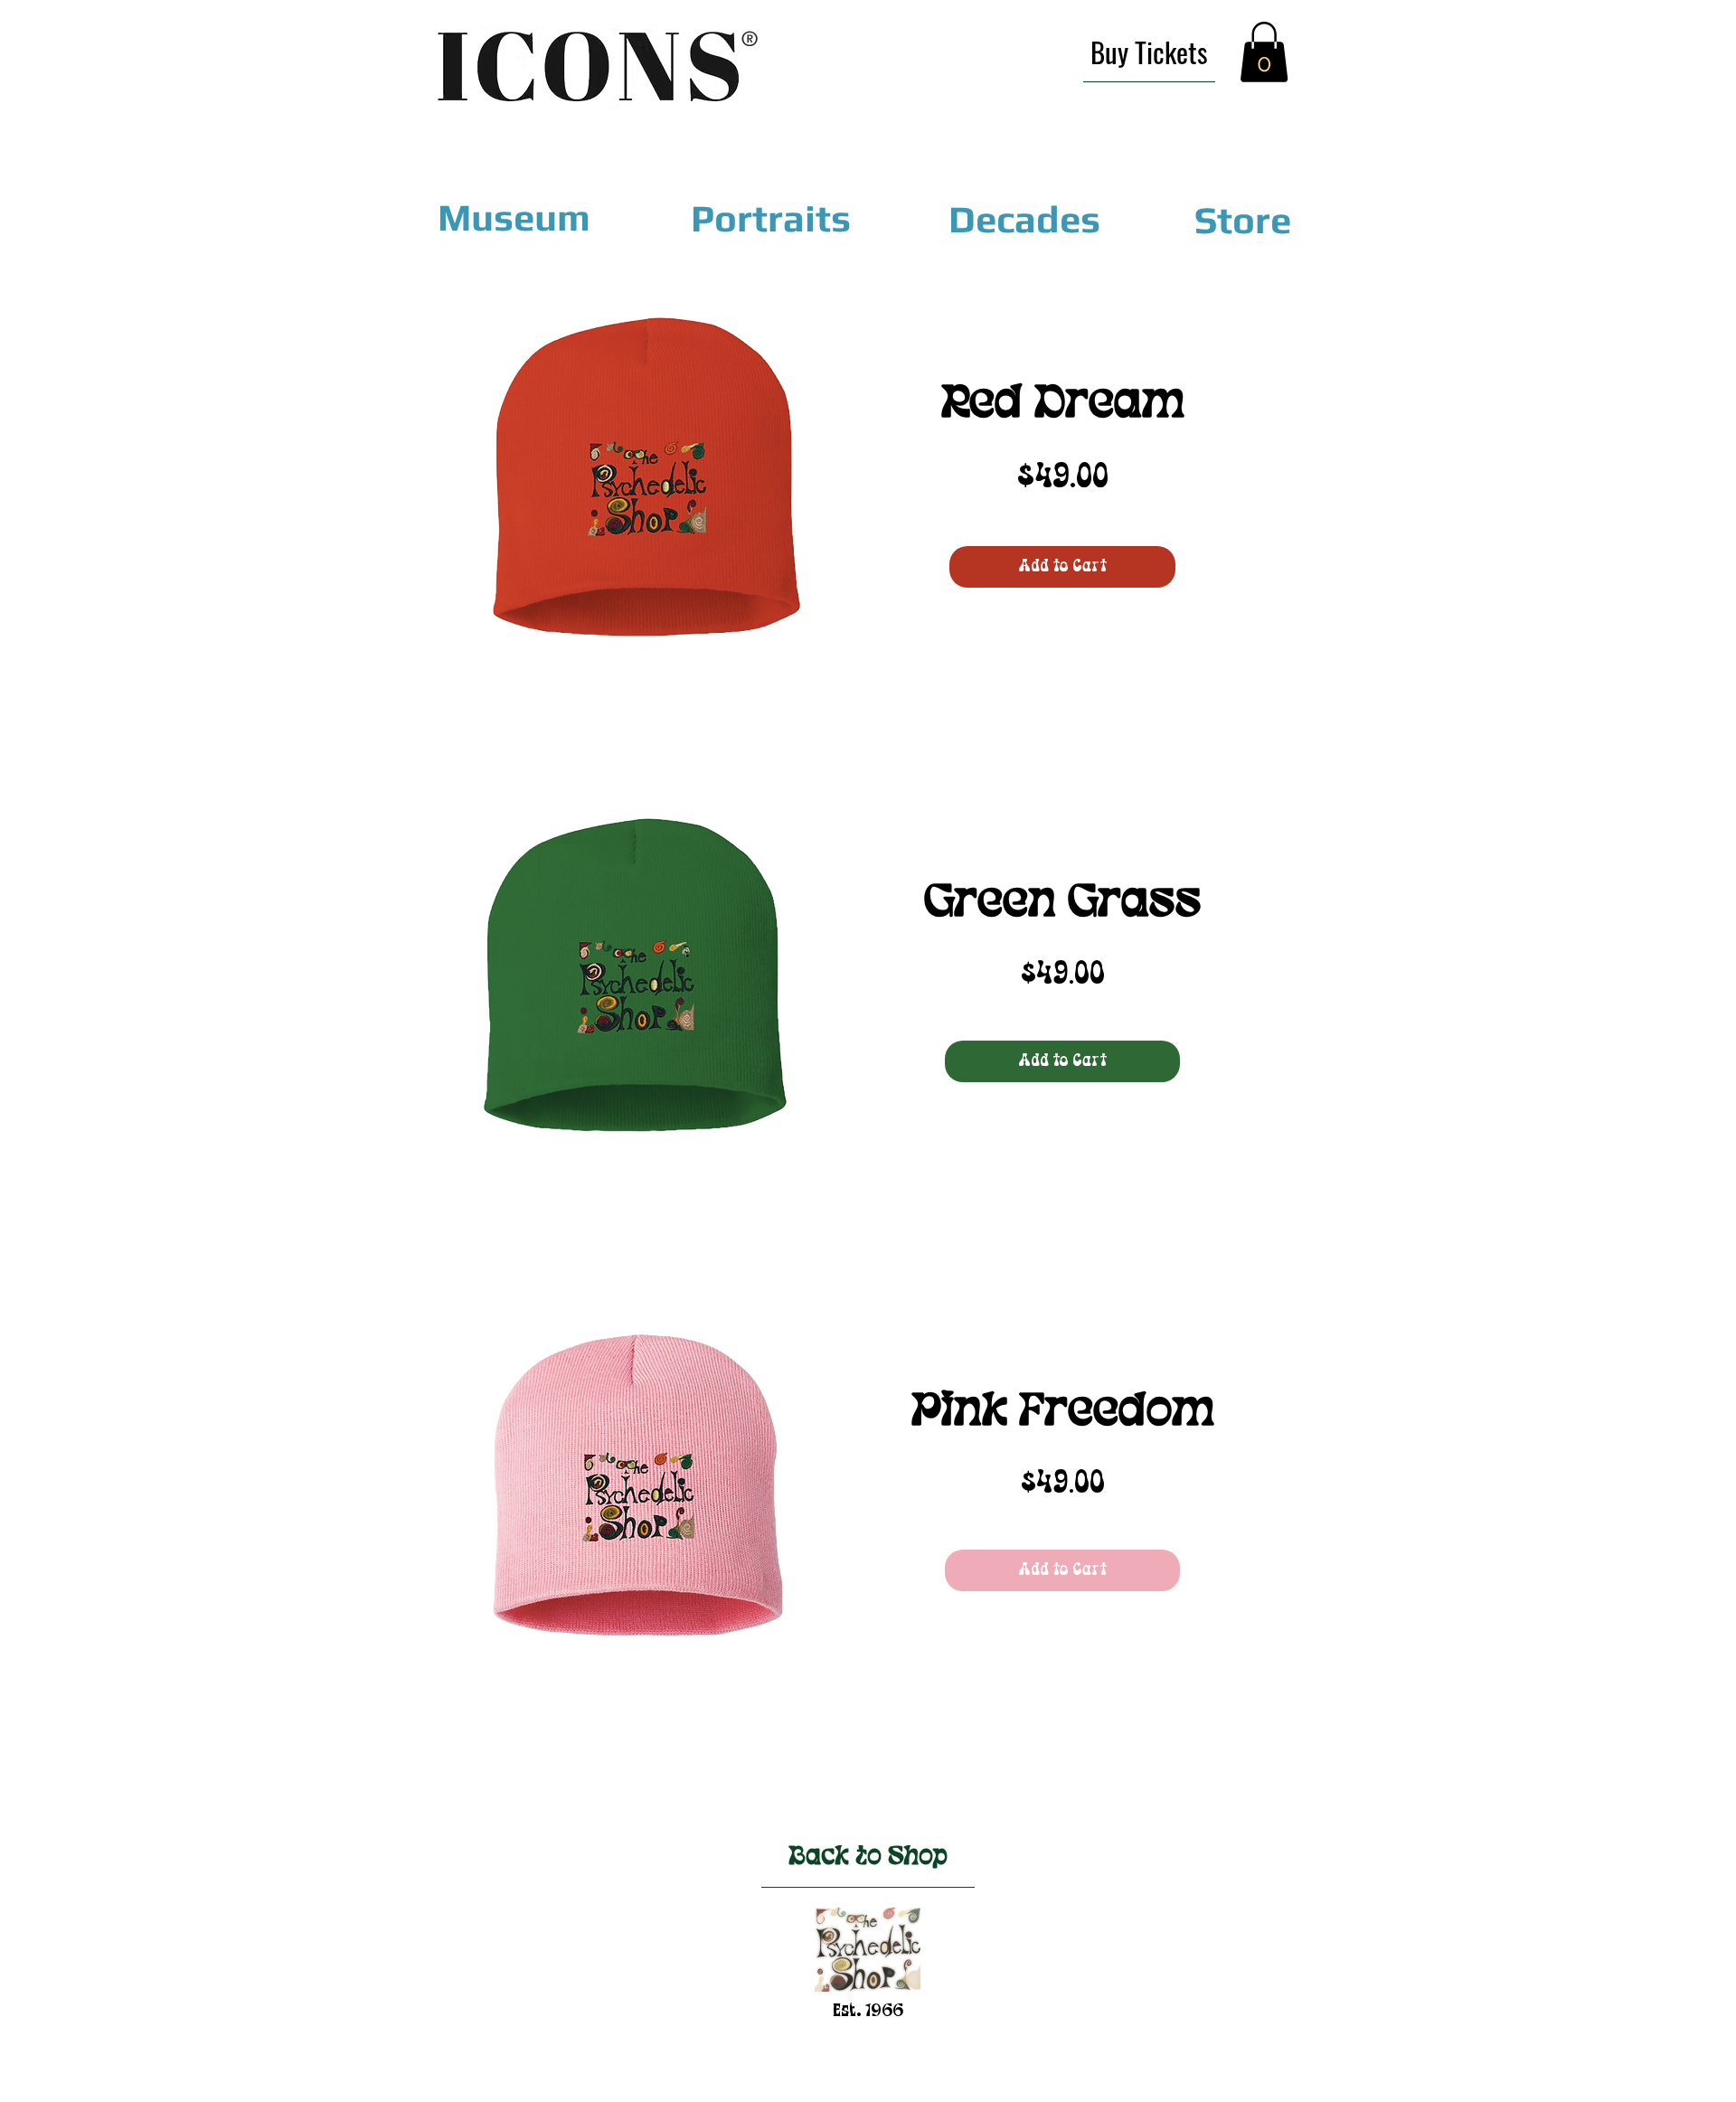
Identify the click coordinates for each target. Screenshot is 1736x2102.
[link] (1264, 52)
